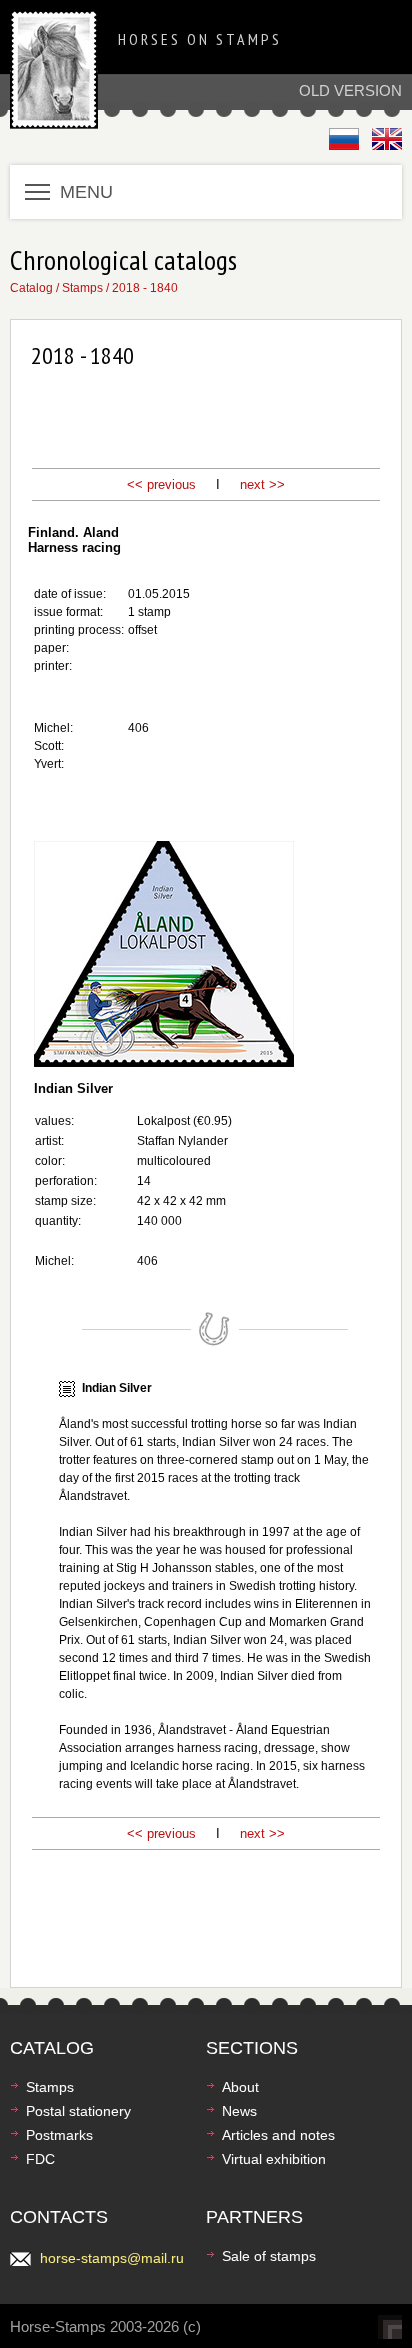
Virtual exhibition (274, 2159)
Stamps (82, 288)
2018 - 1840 (145, 288)
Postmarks (59, 2135)
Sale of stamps (269, 2256)
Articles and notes (278, 2135)
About (240, 2087)
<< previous (161, 484)
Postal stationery (78, 2111)
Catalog (31, 288)
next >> (260, 484)
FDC (40, 2159)
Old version (350, 90)
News (239, 2111)
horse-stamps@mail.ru (112, 2258)
